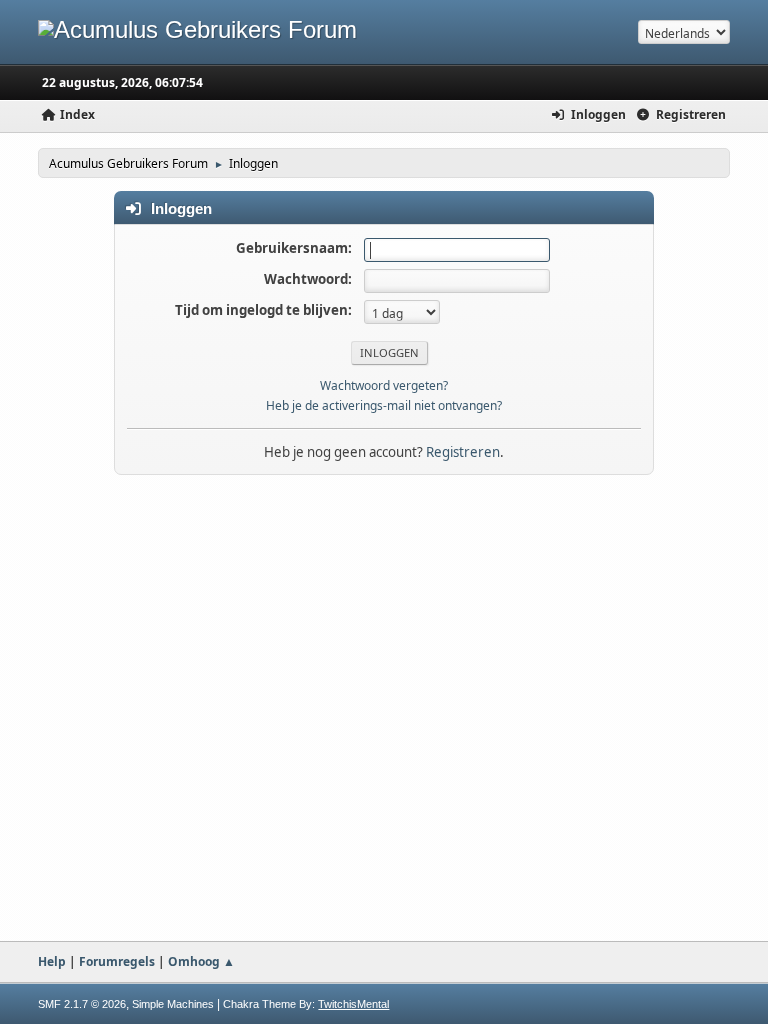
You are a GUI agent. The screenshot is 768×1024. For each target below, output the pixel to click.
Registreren (463, 452)
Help (52, 961)
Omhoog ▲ (201, 961)
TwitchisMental (353, 1004)
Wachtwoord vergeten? (384, 385)
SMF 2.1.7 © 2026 (82, 1004)
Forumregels (117, 961)
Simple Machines (173, 1004)
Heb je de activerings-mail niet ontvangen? (384, 405)
